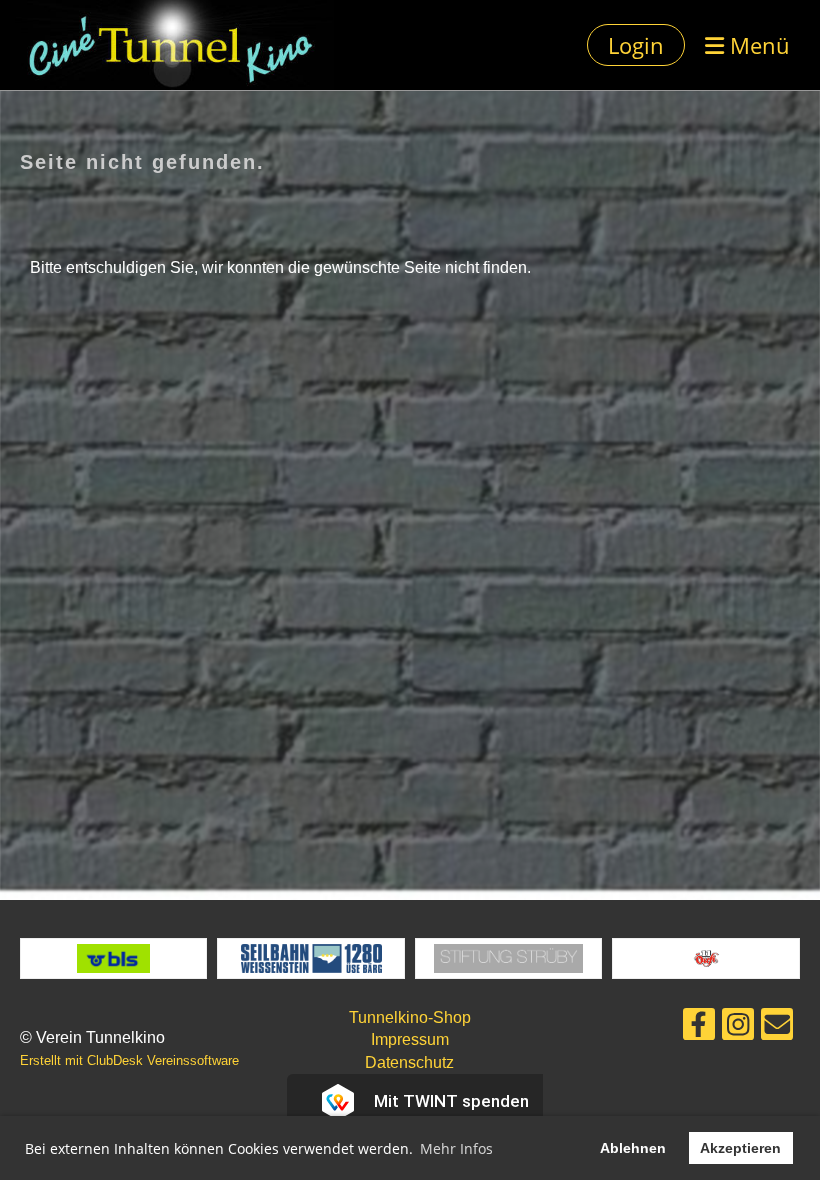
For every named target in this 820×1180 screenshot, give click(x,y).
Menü (757, 45)
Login (636, 45)
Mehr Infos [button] (456, 1148)
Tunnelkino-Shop (410, 1017)
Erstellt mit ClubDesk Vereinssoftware (129, 1060)
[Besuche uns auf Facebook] (699, 1029)
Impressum (410, 1039)
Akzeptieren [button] (740, 1148)
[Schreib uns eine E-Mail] (777, 1029)
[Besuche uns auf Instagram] (738, 1029)
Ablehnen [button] (633, 1148)
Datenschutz (409, 1062)
